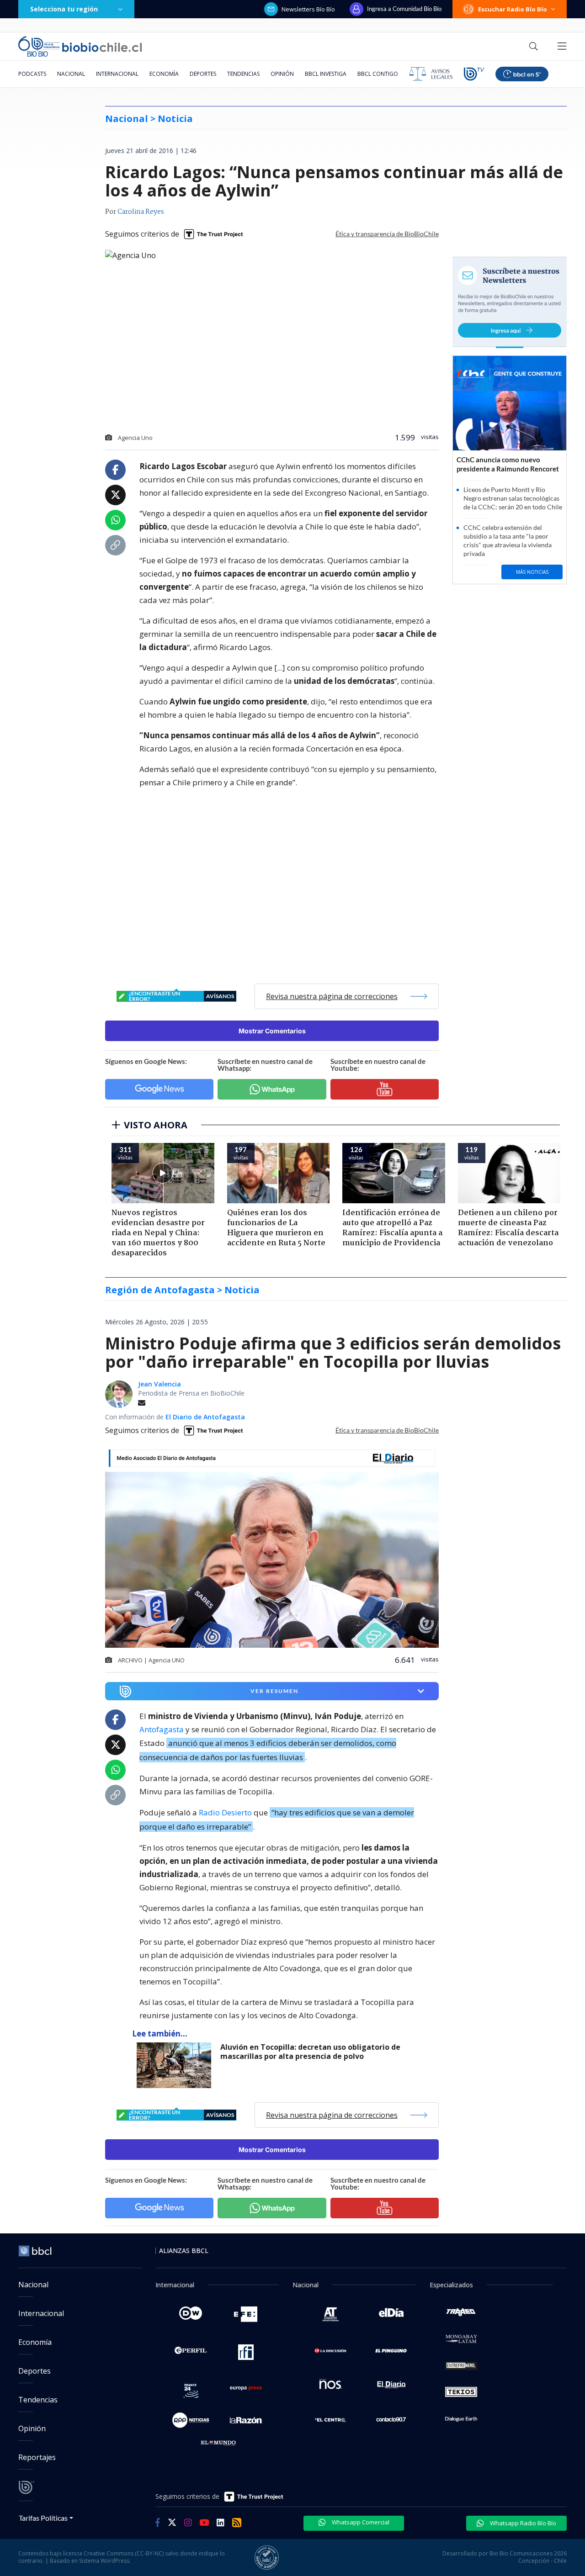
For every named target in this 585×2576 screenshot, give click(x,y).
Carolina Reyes (141, 212)
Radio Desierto (225, 1812)
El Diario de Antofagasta (205, 1417)
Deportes (203, 74)
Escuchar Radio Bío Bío (513, 9)
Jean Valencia (160, 1384)
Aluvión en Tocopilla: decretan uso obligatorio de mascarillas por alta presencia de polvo (310, 2052)
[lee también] (176, 2065)
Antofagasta (162, 1729)
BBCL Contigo (378, 74)
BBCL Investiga (326, 74)
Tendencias (243, 74)
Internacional (117, 74)
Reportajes (37, 2457)
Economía (164, 74)
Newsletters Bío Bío (308, 9)
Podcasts (32, 74)
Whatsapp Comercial (360, 2522)
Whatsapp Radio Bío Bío (522, 2523)
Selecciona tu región (64, 9)
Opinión (282, 74)
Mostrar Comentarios (272, 1031)
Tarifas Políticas (43, 2518)
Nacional (71, 74)
